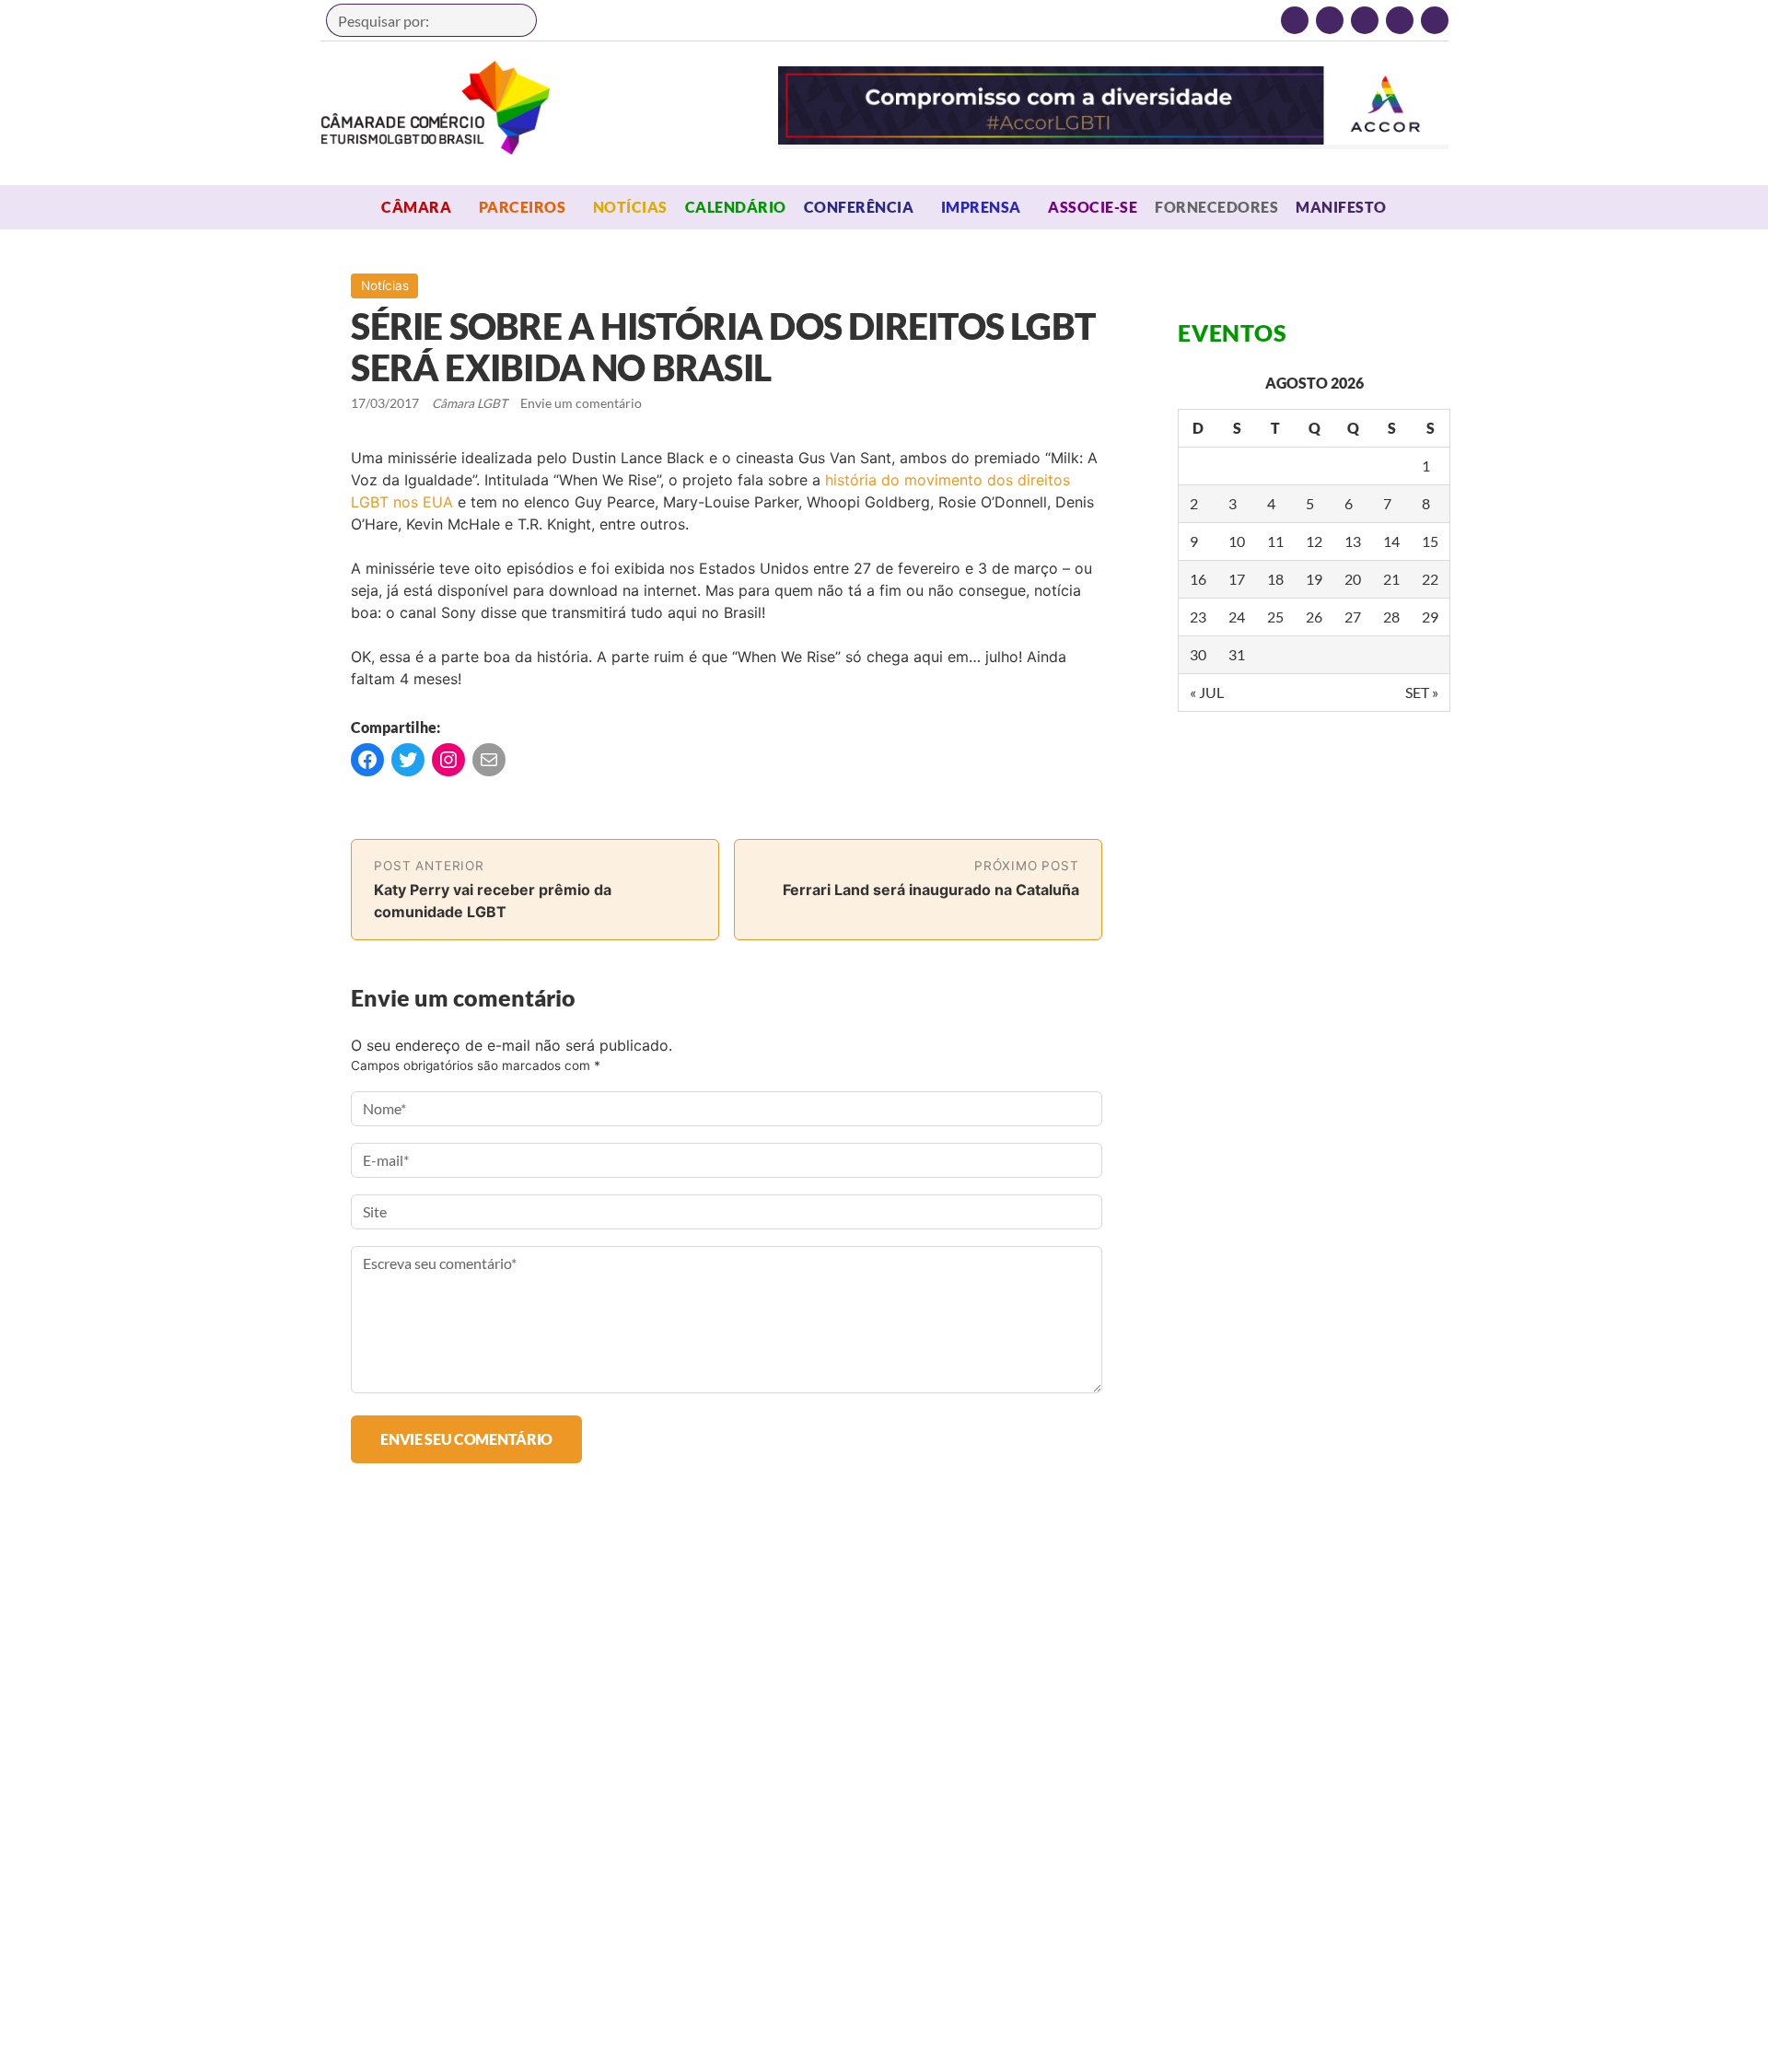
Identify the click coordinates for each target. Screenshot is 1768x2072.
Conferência (859, 207)
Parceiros (522, 207)
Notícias (630, 207)
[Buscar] (514, 20)
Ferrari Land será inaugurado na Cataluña (931, 890)
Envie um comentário (581, 403)
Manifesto (1341, 207)
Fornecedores (1216, 207)
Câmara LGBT (436, 108)
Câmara (416, 207)
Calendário (736, 207)
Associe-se (1093, 207)
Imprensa (981, 207)
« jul (1207, 692)
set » (1422, 692)
